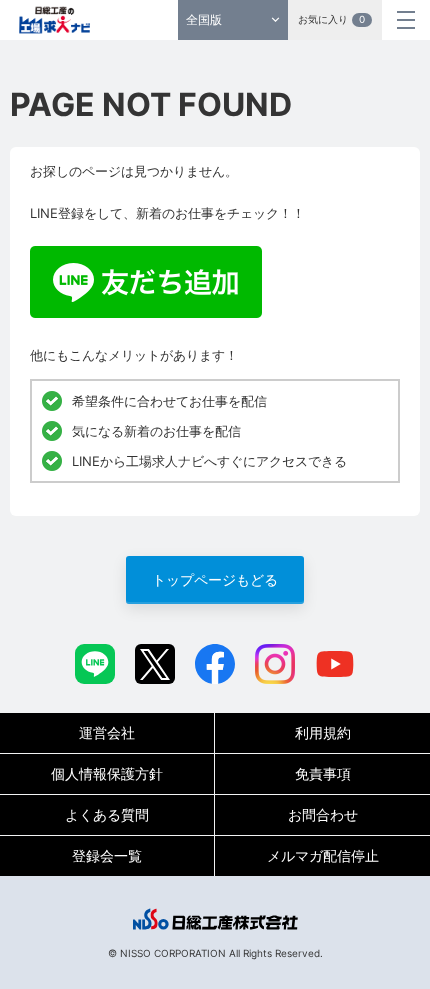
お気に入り (331, 19)
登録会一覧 (107, 855)
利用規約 (323, 732)
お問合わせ (323, 814)
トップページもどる (215, 579)
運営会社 (107, 732)
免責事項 (323, 773)
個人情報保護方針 (107, 773)
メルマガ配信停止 (323, 855)
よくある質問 (107, 814)
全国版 (204, 19)
